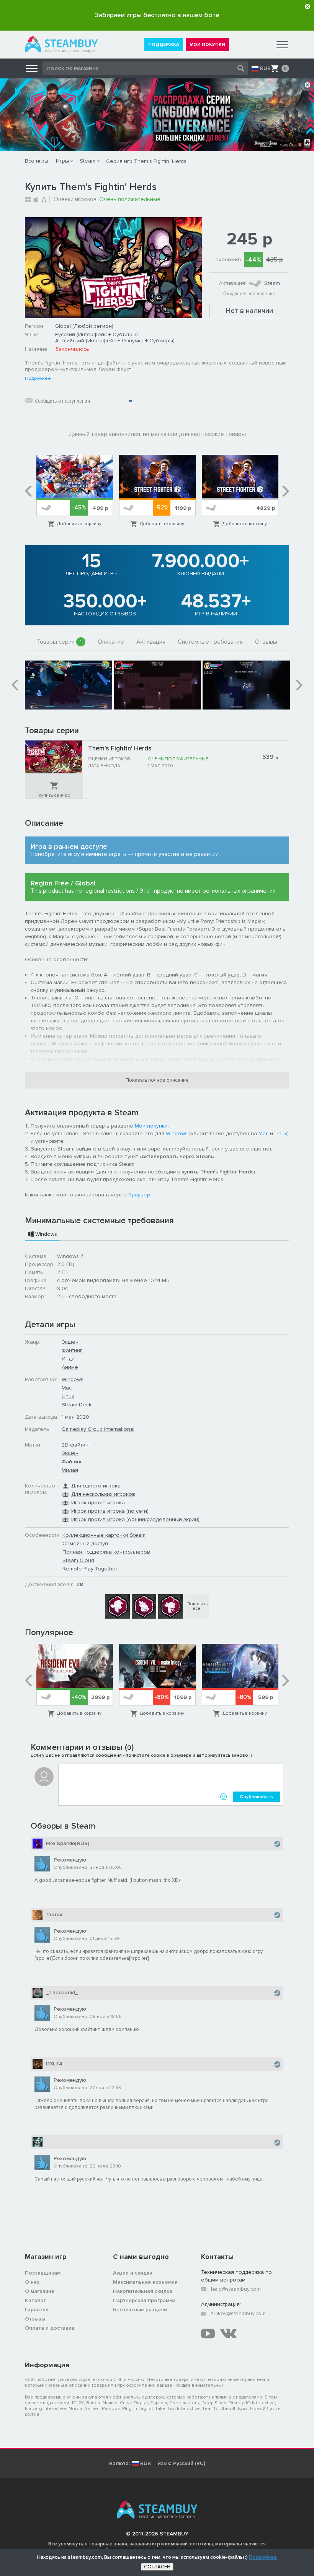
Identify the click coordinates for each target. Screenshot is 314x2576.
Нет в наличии (249, 311)
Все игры (37, 161)
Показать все (197, 1606)
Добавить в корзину (79, 524)
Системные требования (210, 642)
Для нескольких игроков (103, 1494)
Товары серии (59, 642)
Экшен (70, 1342)
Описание (111, 642)
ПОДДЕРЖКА (164, 45)
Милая (70, 1470)
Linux (281, 1133)
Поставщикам (43, 2273)
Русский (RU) (189, 2464)
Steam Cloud (78, 1560)
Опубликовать (256, 1797)
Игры (62, 161)
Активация (151, 642)
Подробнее (38, 379)
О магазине (40, 2291)
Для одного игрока (96, 1486)
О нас (32, 2282)
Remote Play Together (90, 1569)
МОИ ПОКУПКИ (207, 45)
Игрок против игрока (98, 1503)
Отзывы (266, 642)
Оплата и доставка (50, 2328)
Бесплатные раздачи (140, 2310)
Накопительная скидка (143, 2291)
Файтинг (72, 1350)
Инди (68, 1359)
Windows (177, 1133)
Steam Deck (77, 1405)
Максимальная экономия (145, 2282)
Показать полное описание (157, 1080)
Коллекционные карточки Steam (104, 1535)
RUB (265, 68)
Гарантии (37, 2310)
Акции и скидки (133, 2273)
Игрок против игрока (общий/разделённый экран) (135, 1519)
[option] (75, 491)
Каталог (35, 2300)
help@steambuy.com (236, 2289)
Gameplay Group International (98, 1429)
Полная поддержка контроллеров (106, 1552)
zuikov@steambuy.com (238, 2313)
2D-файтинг (76, 1445)
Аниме (70, 1367)
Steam (87, 161)
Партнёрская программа (144, 2300)
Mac (263, 1133)
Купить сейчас (54, 795)
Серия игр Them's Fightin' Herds (146, 161)
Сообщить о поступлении (62, 401)
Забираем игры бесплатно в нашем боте (157, 15)
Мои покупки (151, 1126)
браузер (139, 1195)
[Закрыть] (307, 7)
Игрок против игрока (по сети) (110, 1511)
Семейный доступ (85, 1543)
